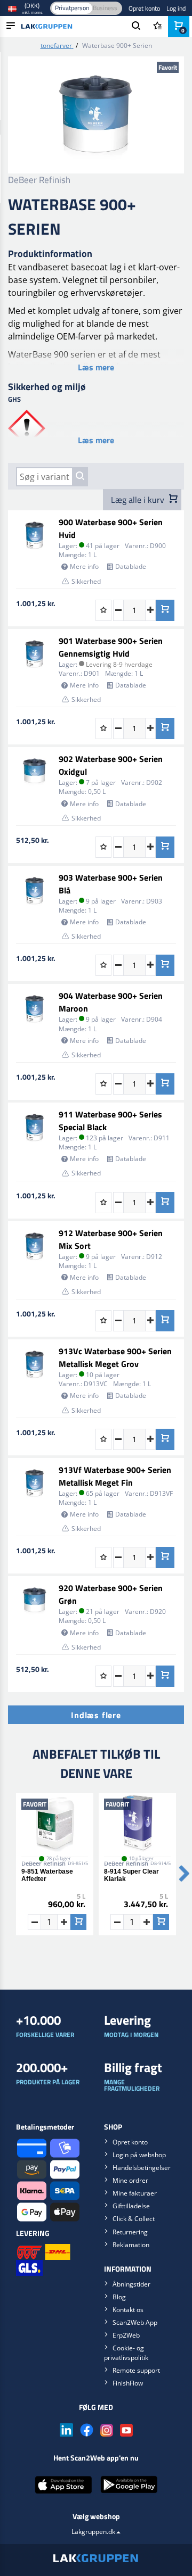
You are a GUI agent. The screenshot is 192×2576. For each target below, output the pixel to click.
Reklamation (131, 2245)
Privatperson (72, 8)
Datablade (131, 566)
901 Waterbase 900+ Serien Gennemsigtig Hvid (111, 647)
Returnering (130, 2232)
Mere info (84, 566)
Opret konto (144, 8)
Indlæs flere (96, 1715)
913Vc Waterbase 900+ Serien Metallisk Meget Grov (115, 1357)
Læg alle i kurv (139, 500)
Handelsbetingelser (142, 2168)
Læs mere (96, 367)
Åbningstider (131, 2284)
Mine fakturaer (135, 2193)
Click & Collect (134, 2219)
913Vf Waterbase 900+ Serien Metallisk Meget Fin (115, 1476)
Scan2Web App (135, 2322)
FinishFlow (128, 2383)
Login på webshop (139, 2155)
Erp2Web (126, 2335)
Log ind (176, 8)
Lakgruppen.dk (93, 2532)
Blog (119, 2297)
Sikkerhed (86, 581)
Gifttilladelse (131, 2206)
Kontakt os (128, 2310)
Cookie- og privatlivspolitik (126, 2353)
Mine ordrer (130, 2180)
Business (105, 8)
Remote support (136, 2370)
